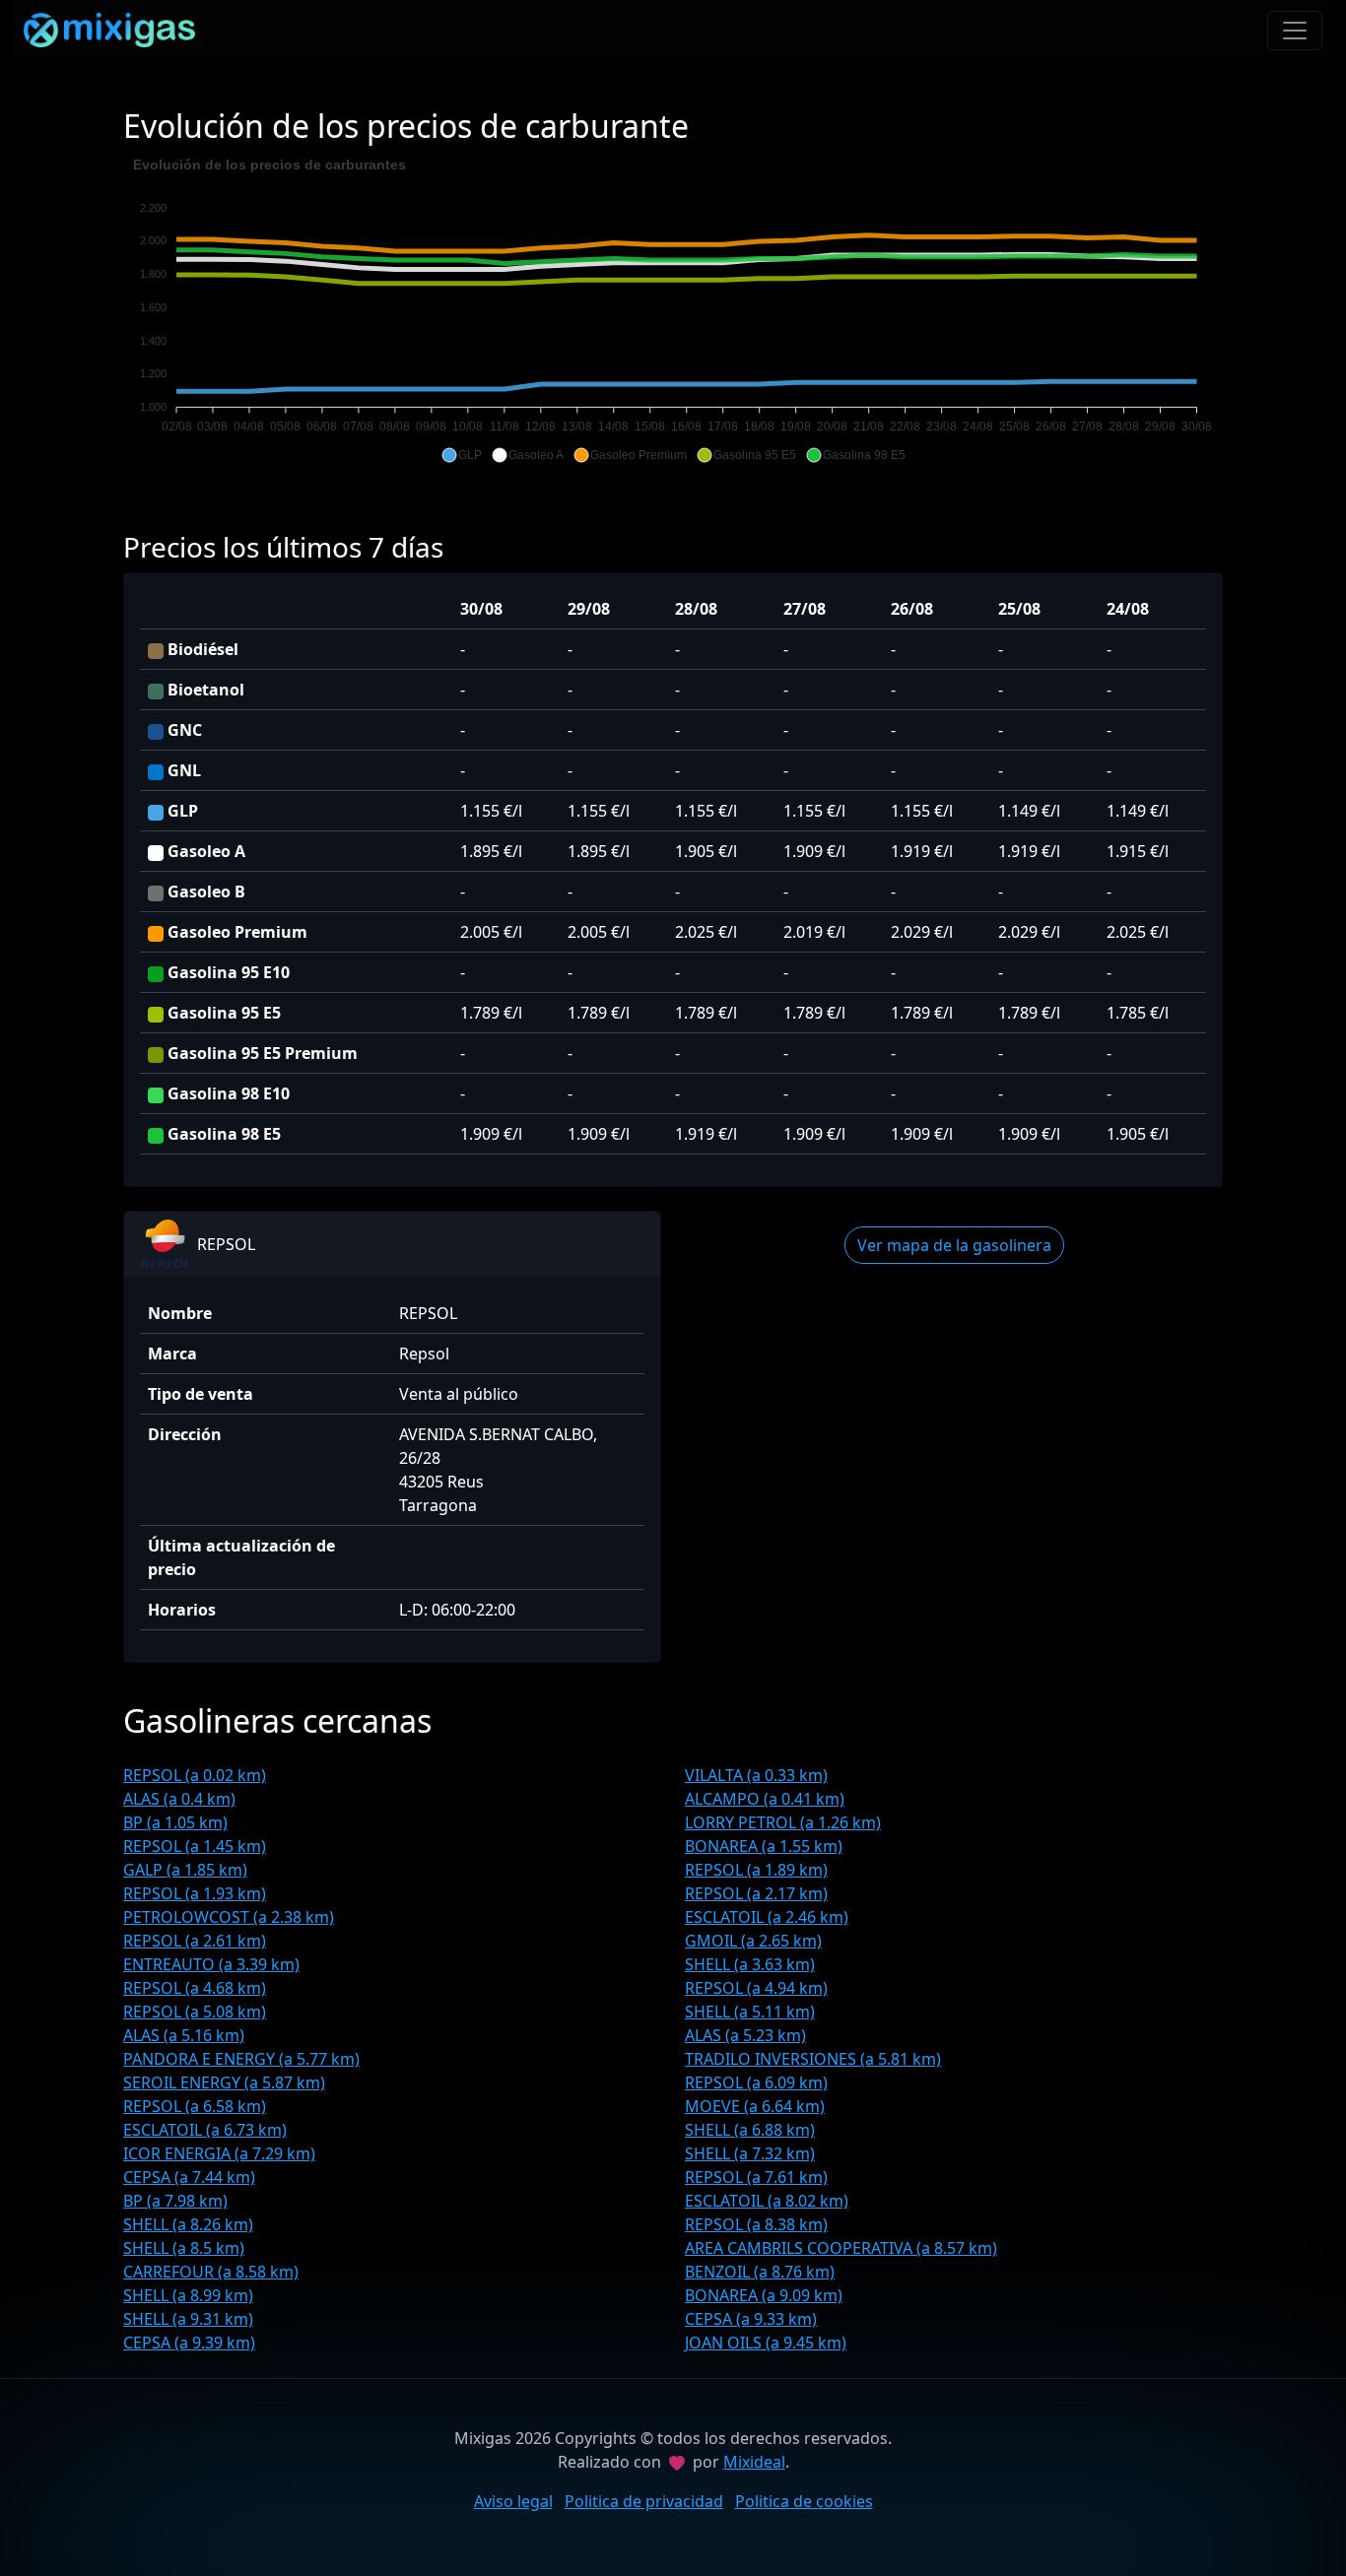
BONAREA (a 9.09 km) (764, 2295)
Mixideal (754, 2462)
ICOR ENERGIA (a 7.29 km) (219, 2153)
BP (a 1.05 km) (175, 1822)
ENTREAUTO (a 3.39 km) (211, 1964)
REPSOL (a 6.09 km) (756, 2082)
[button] (462, 455)
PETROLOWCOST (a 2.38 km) (229, 1917)
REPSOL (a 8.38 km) (756, 2224)
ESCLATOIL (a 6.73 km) (205, 2130)
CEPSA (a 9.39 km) (189, 2343)
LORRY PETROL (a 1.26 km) (783, 1822)
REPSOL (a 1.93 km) (195, 1893)
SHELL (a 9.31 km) (188, 2319)
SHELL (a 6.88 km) (750, 2130)
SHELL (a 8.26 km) (188, 2224)
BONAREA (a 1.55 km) (764, 1846)
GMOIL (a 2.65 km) (753, 1941)
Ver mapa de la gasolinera (954, 1245)
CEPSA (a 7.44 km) (189, 2177)
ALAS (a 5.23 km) (745, 2035)
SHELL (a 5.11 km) (750, 2012)
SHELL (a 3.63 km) (750, 1964)
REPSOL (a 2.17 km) (756, 1893)
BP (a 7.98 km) (175, 2201)
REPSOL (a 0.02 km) (195, 1775)
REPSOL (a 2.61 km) (195, 1941)
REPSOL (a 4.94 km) (756, 1988)
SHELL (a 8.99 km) (188, 2295)
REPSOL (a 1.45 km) (195, 1846)
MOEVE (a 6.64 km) (755, 2106)
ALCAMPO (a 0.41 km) (765, 1799)
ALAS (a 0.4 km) (179, 1799)
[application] (673, 310)
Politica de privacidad (644, 2501)
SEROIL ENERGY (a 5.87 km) (224, 2082)
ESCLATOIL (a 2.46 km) (767, 1917)
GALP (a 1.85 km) (185, 1870)
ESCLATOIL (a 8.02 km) (767, 2201)
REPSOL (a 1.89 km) (756, 1870)
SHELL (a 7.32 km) (750, 2153)
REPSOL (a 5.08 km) (195, 2012)
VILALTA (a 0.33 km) (756, 1775)
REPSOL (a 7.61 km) (756, 2177)
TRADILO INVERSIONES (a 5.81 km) (813, 2059)
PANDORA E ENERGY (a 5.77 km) (241, 2059)
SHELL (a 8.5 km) (184, 2248)
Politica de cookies (804, 2501)
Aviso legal (513, 2501)
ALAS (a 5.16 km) (184, 2035)
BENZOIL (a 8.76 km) (760, 2272)
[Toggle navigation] (1295, 31)
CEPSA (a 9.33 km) (751, 2319)
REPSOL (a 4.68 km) (195, 1988)
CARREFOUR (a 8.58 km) (211, 2272)
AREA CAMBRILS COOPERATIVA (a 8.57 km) (841, 2248)
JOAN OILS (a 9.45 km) (766, 2343)
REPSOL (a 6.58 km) (195, 2106)
